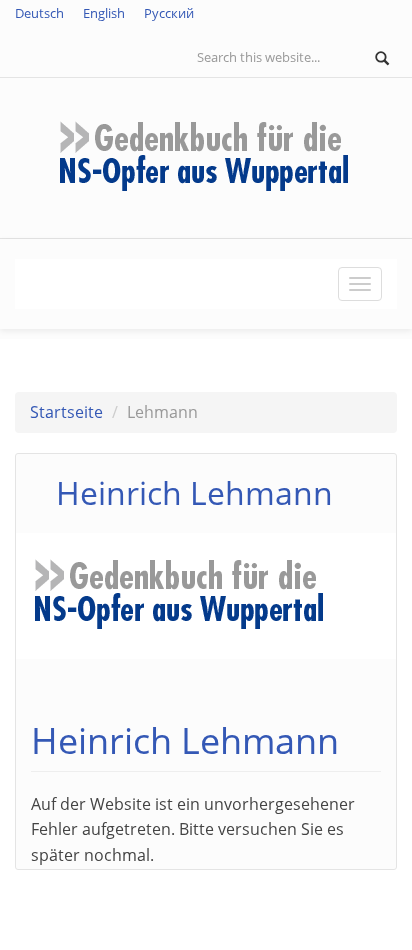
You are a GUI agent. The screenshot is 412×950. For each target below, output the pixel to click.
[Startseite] (206, 156)
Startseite (66, 412)
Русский (169, 13)
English (104, 13)
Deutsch (39, 13)
